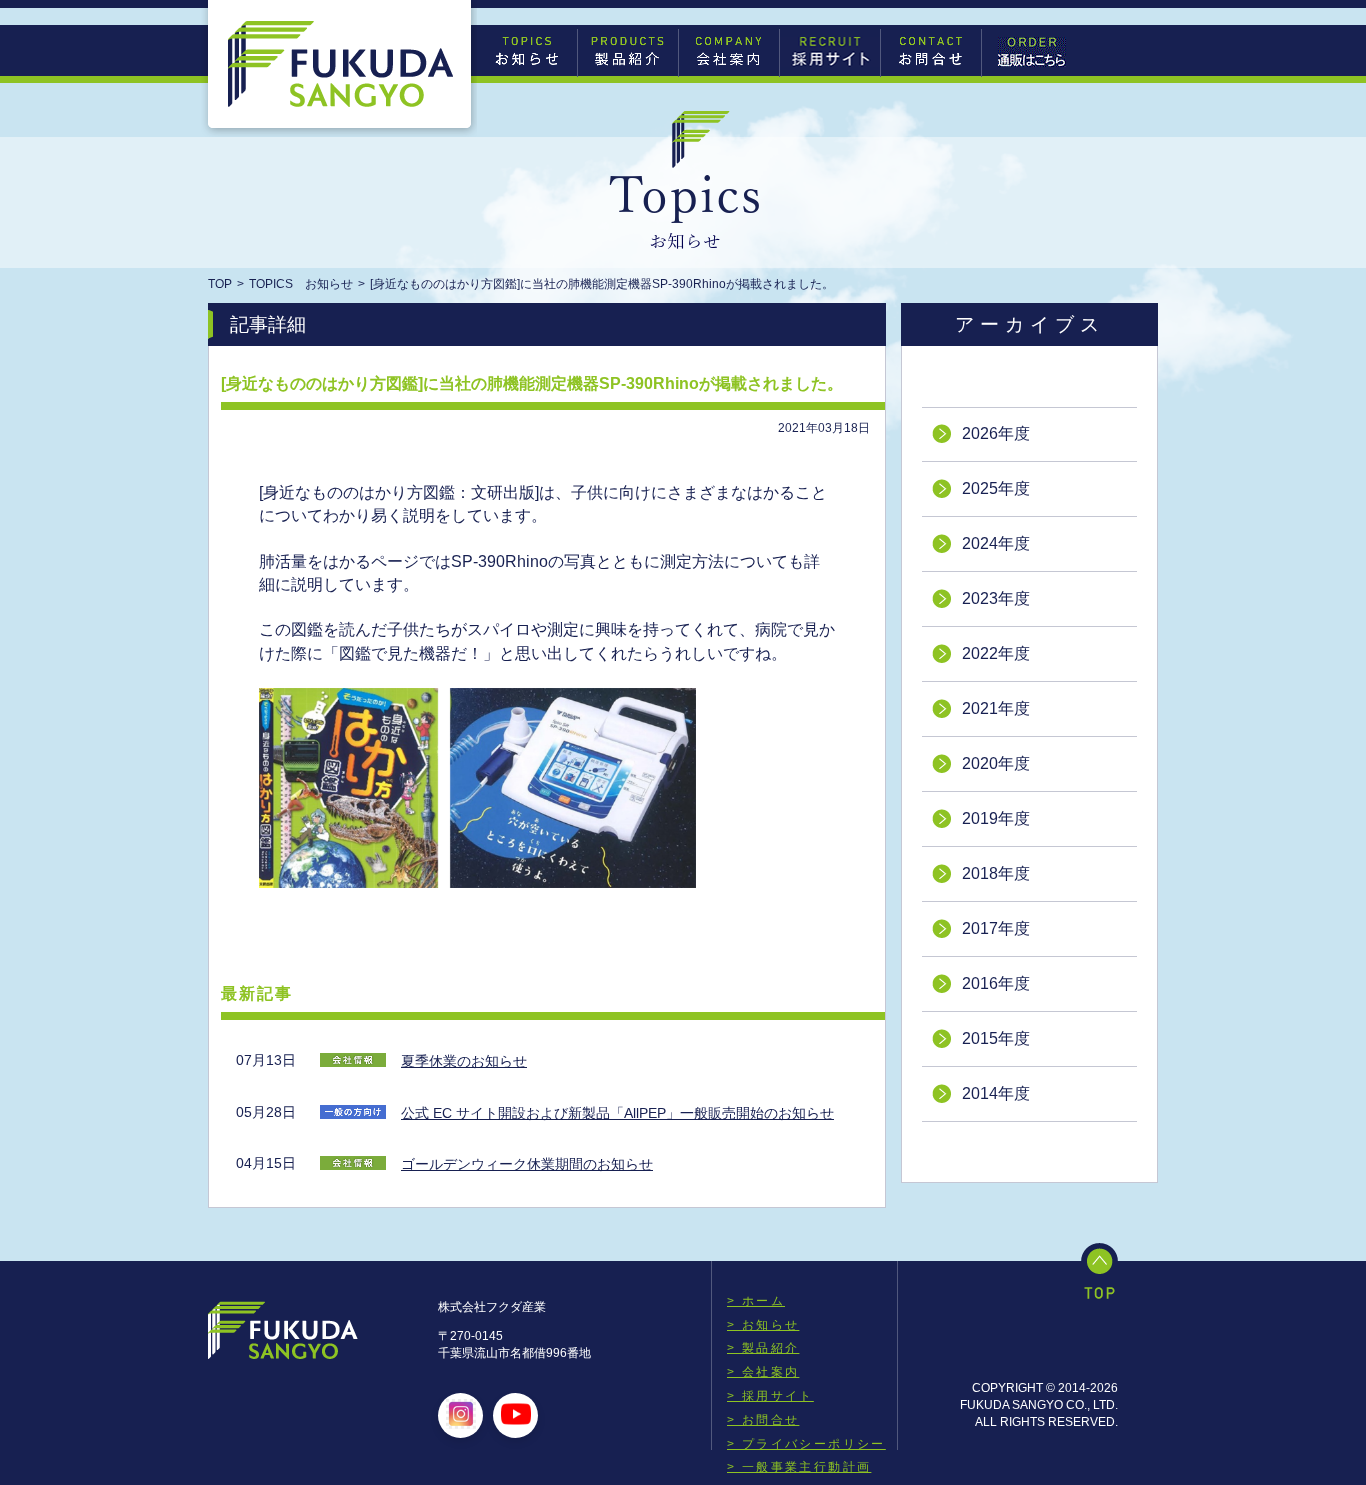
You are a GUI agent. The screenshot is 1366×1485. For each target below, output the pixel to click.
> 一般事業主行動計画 (799, 1467)
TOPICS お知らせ (301, 284)
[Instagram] (461, 1415)
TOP (220, 284)
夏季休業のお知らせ (464, 1061)
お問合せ (931, 51)
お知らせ (527, 51)
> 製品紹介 (763, 1348)
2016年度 (996, 983)
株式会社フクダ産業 (341, 64)
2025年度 (996, 488)
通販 (1032, 51)
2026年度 (996, 433)
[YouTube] (516, 1415)
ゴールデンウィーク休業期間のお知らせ (527, 1164)
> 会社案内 (763, 1372)
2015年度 (996, 1038)
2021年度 (996, 708)
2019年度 (996, 818)
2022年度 (996, 653)
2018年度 (996, 873)
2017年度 (996, 928)
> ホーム (756, 1301)
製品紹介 (628, 51)
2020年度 (996, 763)
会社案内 (729, 51)
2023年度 (996, 598)
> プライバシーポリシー (806, 1444)
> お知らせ (763, 1325)
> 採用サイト (770, 1396)
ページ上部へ (1099, 1271)
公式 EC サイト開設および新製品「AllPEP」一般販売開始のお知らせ (617, 1113)
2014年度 (996, 1093)
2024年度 (996, 543)
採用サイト (830, 51)
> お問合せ (763, 1420)
